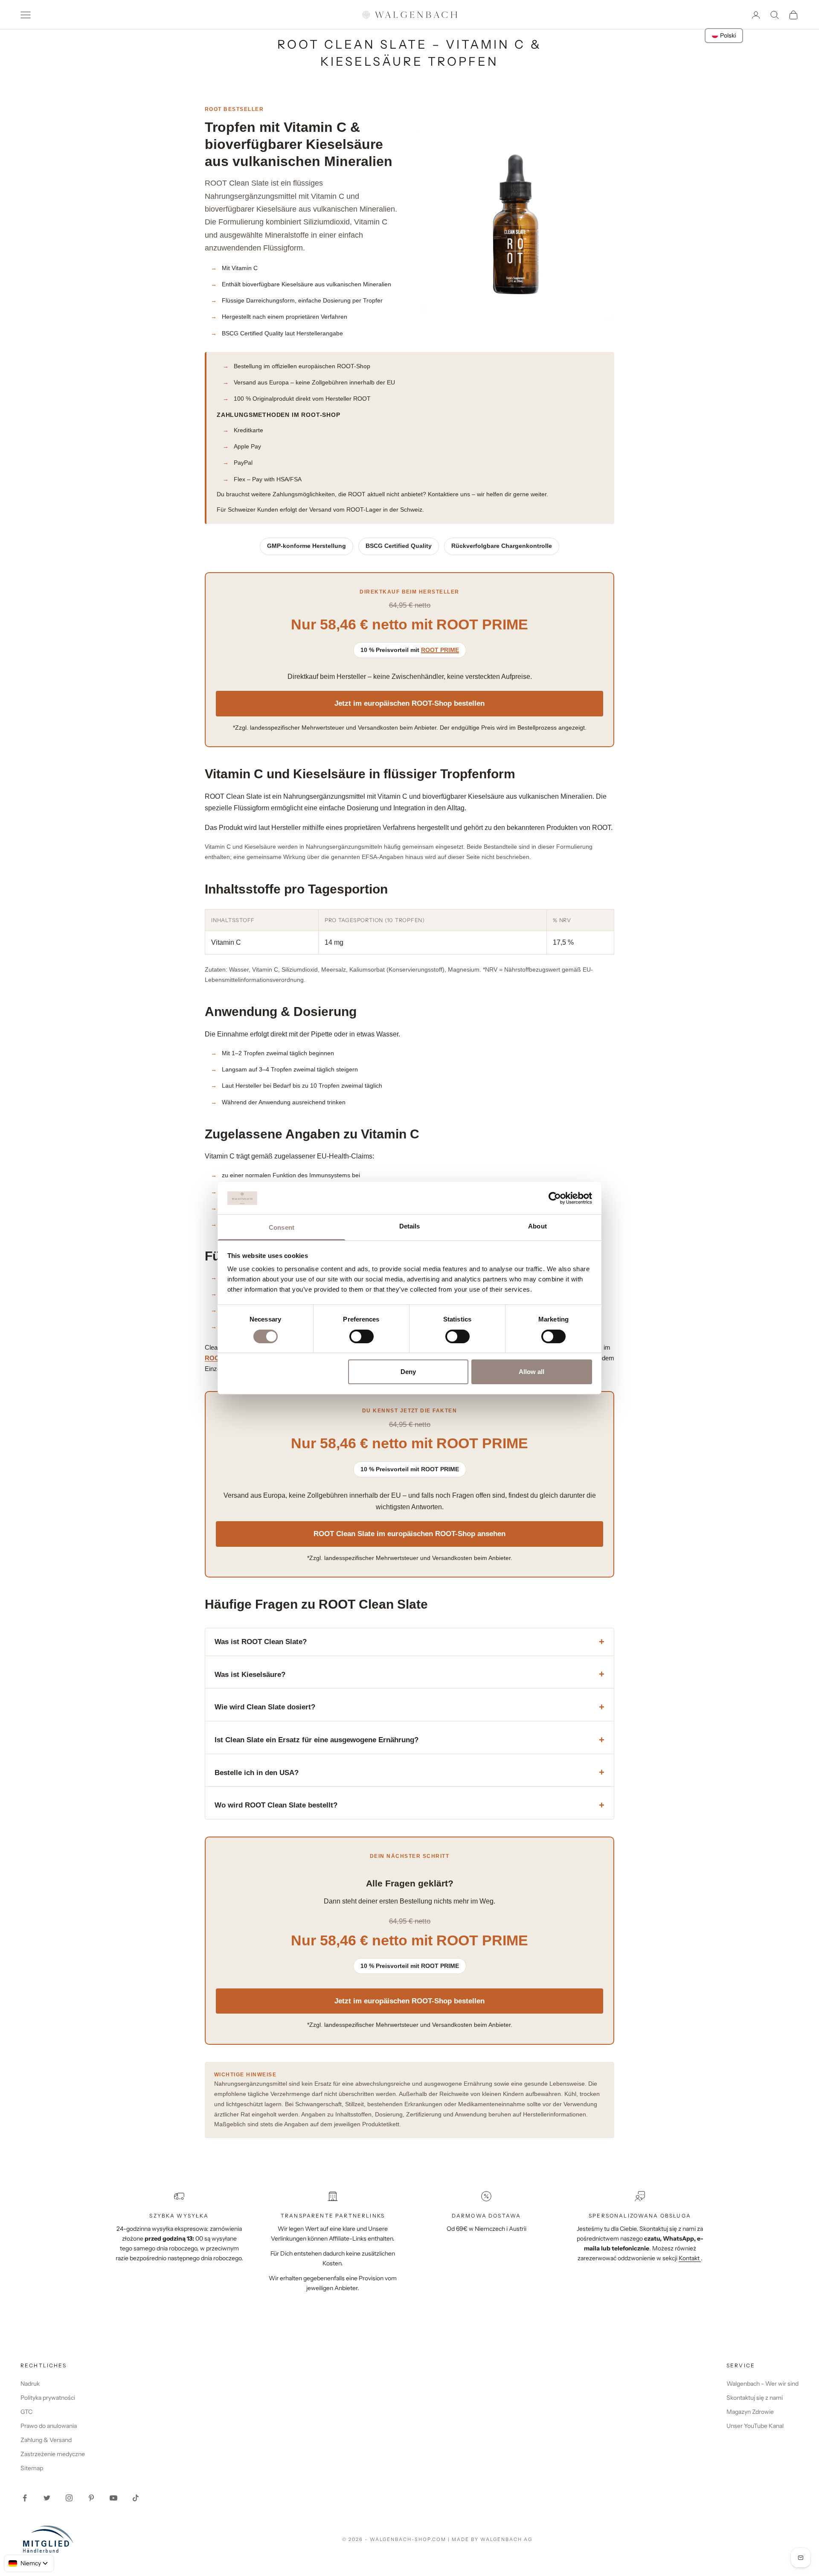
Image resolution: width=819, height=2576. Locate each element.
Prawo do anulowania (49, 2426)
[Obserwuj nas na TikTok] (136, 2498)
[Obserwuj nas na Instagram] (69, 2498)
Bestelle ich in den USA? (257, 1773)
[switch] (362, 1336)
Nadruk (30, 2384)
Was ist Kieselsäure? (250, 1675)
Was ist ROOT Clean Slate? (261, 1642)
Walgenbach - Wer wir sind (762, 2384)
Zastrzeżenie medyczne (53, 2454)
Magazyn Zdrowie (750, 2412)
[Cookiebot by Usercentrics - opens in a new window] (555, 1198)
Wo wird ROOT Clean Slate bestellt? (276, 1805)
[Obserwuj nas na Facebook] (25, 2498)
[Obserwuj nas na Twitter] (47, 2498)
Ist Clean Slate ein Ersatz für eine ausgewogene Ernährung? (317, 1740)
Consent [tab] (282, 1227)
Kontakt (690, 2258)
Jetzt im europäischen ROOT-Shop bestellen (409, 703)
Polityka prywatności (48, 2398)
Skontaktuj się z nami (755, 2398)
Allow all (531, 1372)
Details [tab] (410, 1226)
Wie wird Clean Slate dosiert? (265, 1707)
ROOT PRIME (440, 650)
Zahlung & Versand (46, 2440)
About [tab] (537, 1226)
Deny (408, 1372)
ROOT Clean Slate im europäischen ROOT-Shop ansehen (409, 1534)
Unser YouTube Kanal (755, 2426)
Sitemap (32, 2468)
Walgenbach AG (506, 2539)
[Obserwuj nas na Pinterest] (91, 2498)
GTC (26, 2412)
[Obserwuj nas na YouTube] (113, 2498)
